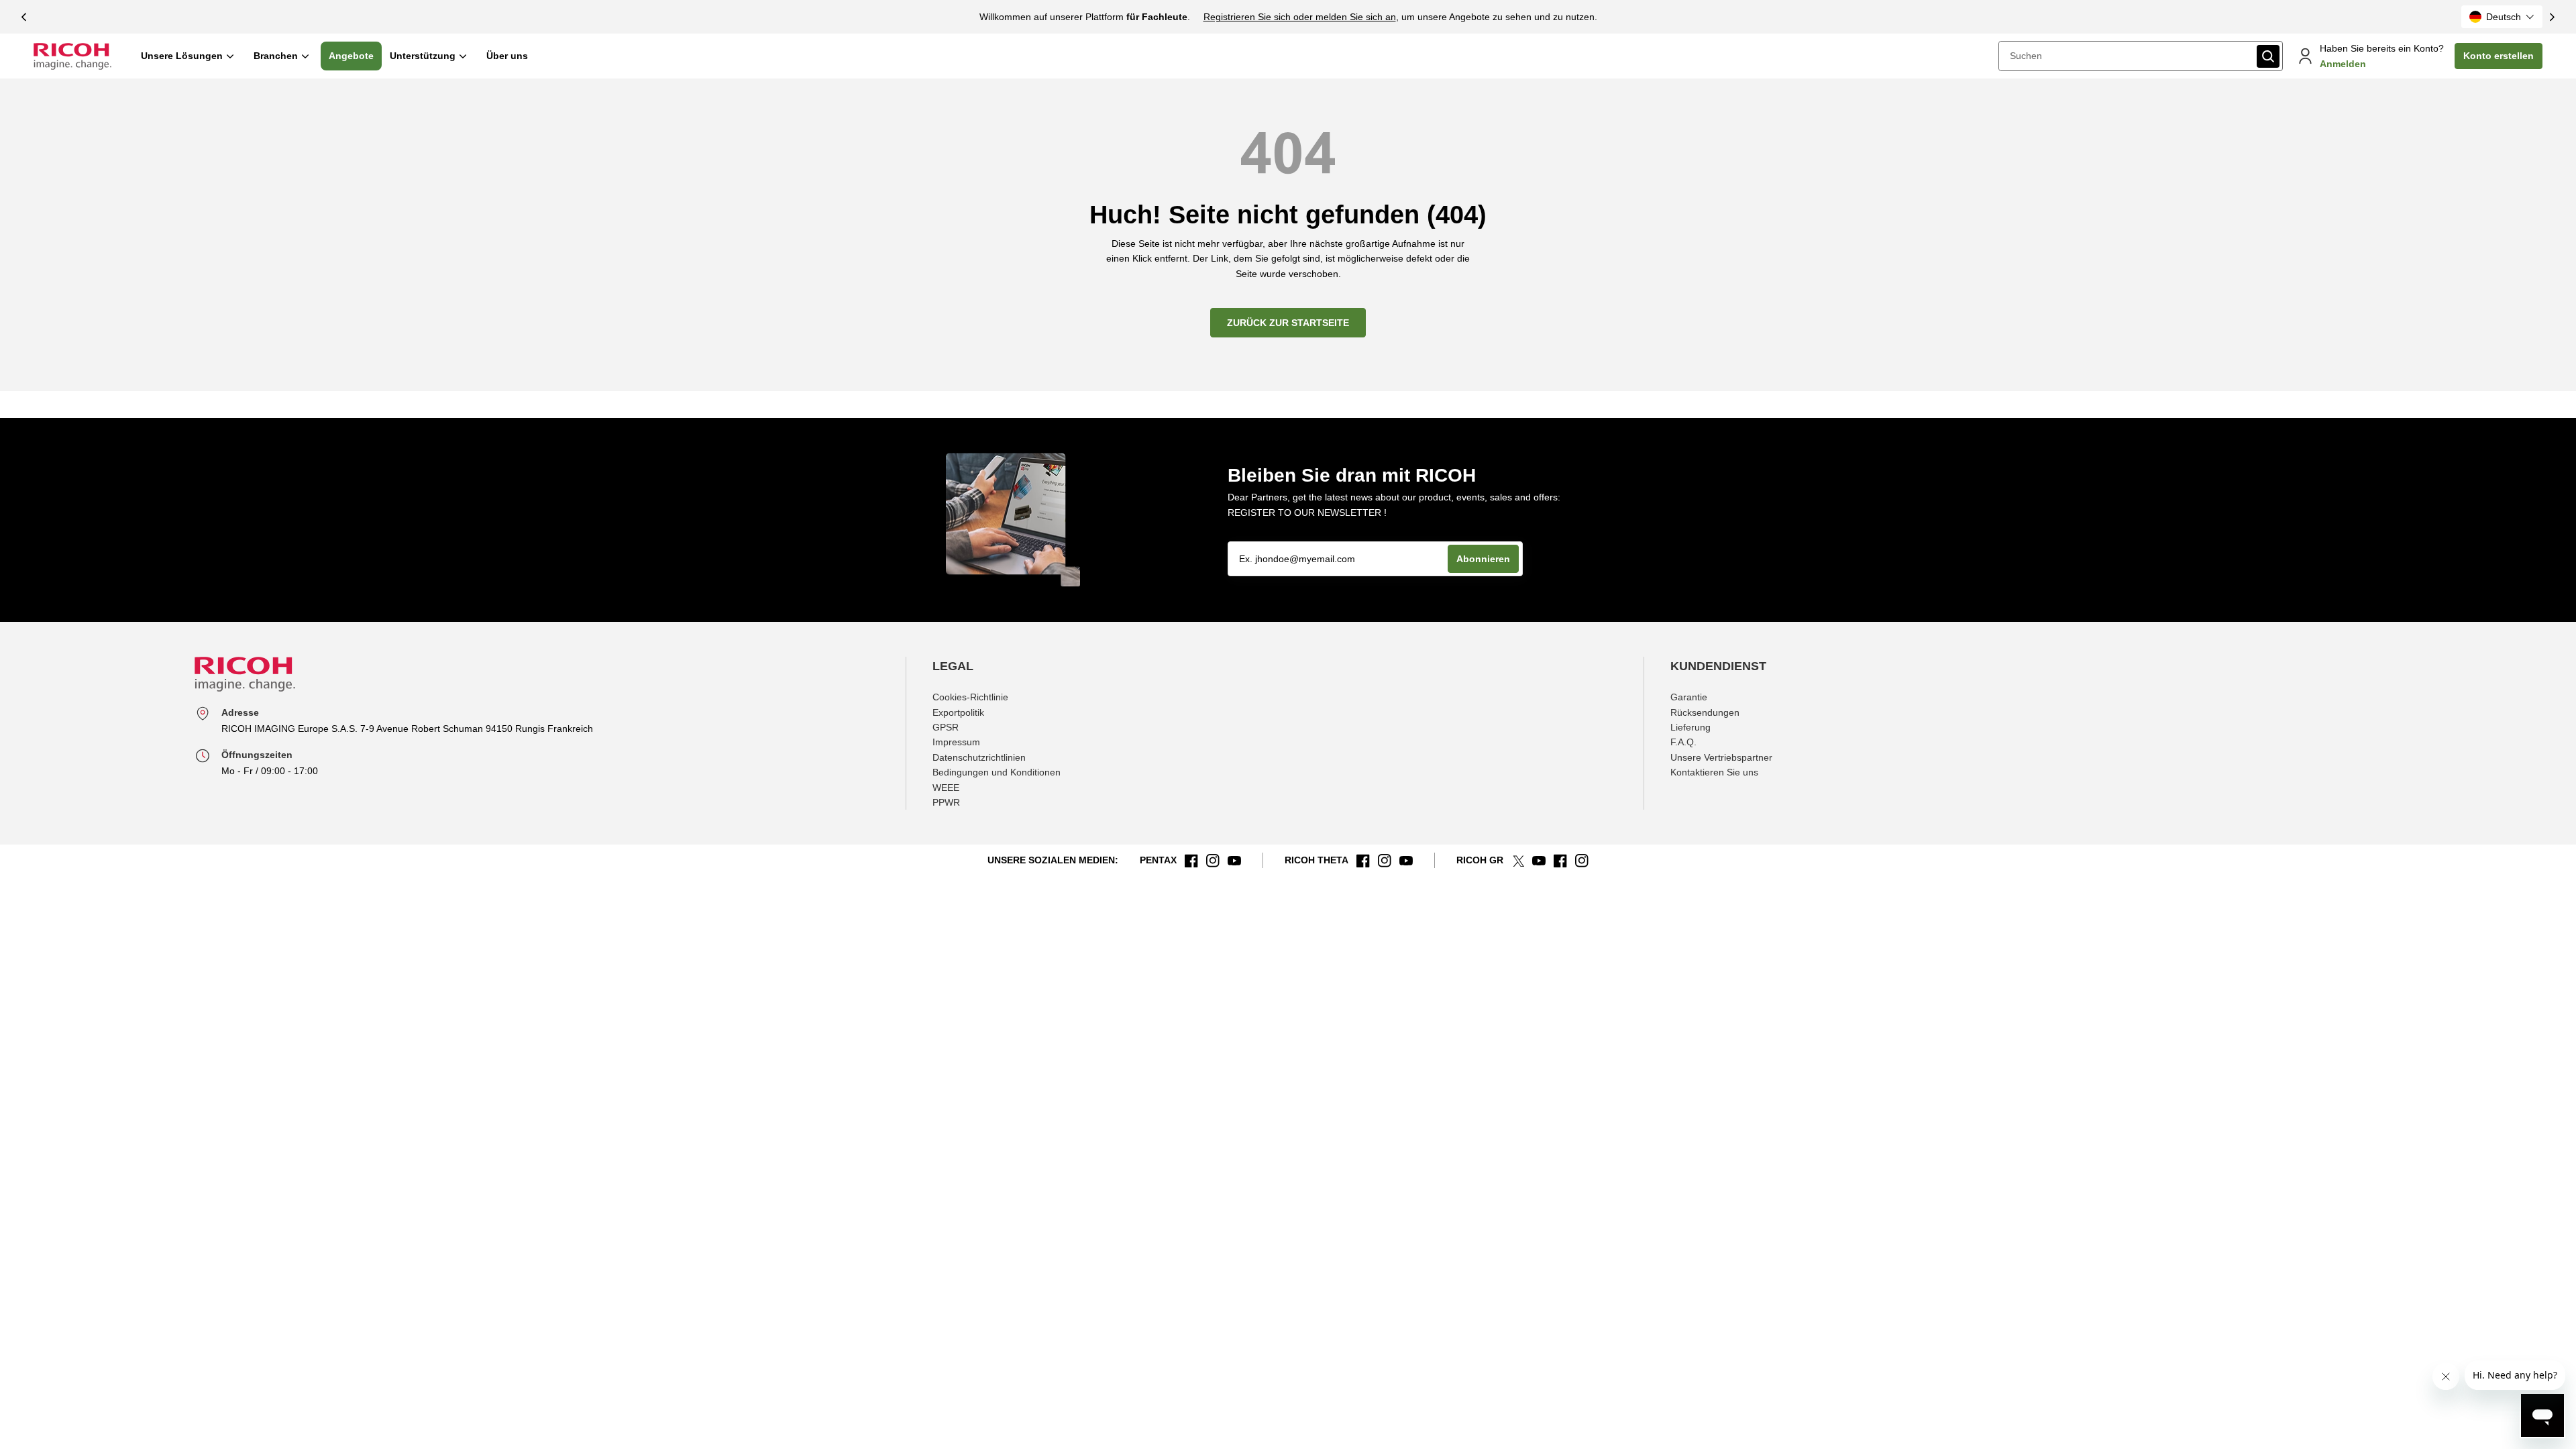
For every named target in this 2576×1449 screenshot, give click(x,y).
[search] (2268, 56)
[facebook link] (1191, 861)
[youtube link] (1234, 861)
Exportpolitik (958, 712)
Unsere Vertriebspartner (1721, 757)
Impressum (956, 742)
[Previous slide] (23, 17)
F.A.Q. (1683, 742)
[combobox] (2127, 56)
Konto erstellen (2499, 56)
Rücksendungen (1705, 712)
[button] (2502, 17)
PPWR (946, 802)
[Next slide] (2553, 17)
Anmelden (2343, 64)
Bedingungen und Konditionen (997, 772)
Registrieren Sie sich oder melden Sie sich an (1300, 17)
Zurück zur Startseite (1288, 323)
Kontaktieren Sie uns (1714, 772)
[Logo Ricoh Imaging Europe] (72, 56)
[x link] (1518, 861)
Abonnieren (1483, 559)
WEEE (946, 788)
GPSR (946, 727)
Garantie (1689, 697)
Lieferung (1690, 727)
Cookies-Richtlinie (970, 697)
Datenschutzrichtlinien (979, 757)
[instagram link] (1213, 861)
